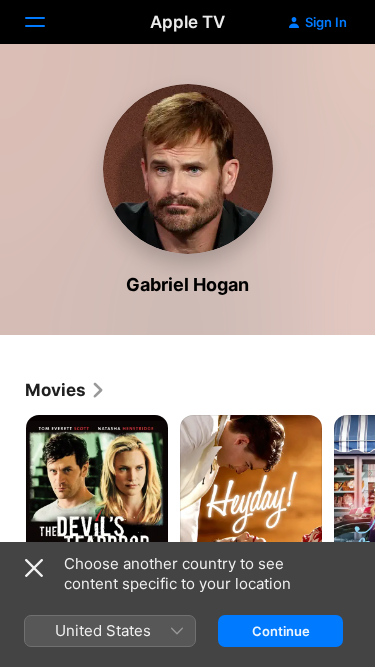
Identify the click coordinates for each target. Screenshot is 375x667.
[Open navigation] (47, 22)
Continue (281, 631)
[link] (65, 390)
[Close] (34, 568)
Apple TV (187, 22)
